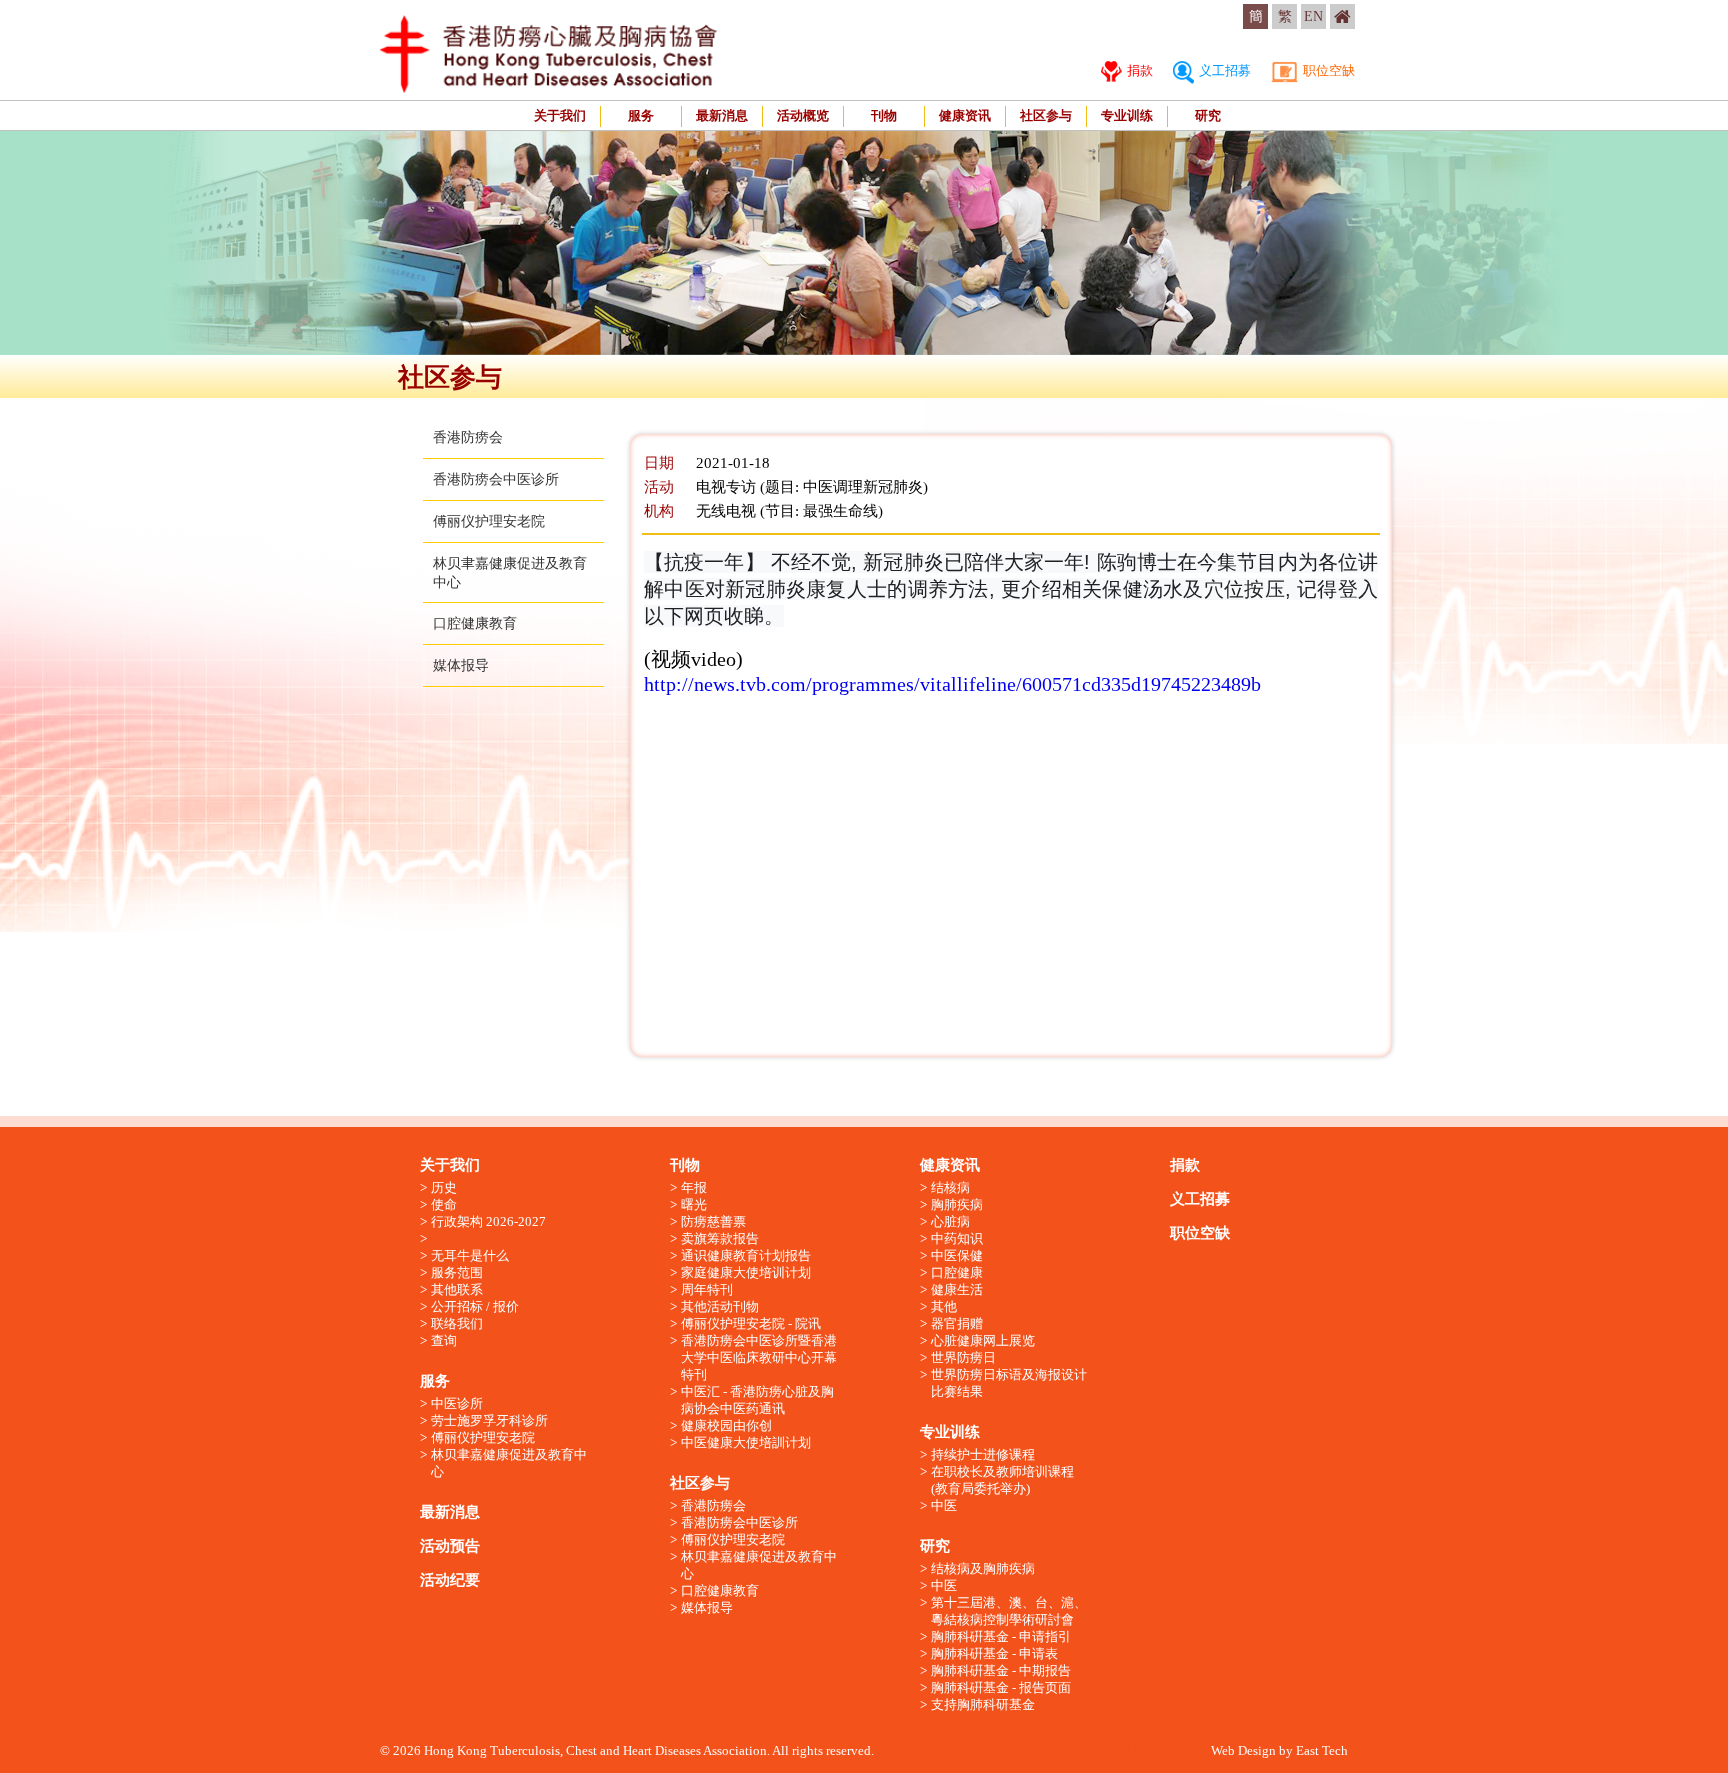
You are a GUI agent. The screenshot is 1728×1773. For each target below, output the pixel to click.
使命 (444, 1204)
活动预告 (450, 1546)
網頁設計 (1107, 1750)
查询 (444, 1340)
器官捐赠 (957, 1323)
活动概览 (803, 115)
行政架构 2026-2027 (488, 1221)
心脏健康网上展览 (983, 1340)
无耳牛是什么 (470, 1255)
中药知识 (957, 1238)
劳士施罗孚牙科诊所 (489, 1420)
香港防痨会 (468, 437)
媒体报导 (461, 665)
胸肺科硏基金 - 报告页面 (1001, 1687)
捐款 (1138, 70)
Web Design (1243, 1750)
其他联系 (457, 1289)
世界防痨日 (963, 1357)
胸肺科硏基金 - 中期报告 (1001, 1670)
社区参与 (1046, 115)
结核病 (950, 1187)
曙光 (694, 1204)
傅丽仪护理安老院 (489, 521)
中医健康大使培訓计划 (746, 1442)
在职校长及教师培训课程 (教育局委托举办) (1002, 1480)
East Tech (1322, 1750)
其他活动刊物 (720, 1306)
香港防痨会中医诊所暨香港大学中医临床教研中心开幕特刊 (759, 1357)
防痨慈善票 (713, 1221)
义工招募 (1223, 70)
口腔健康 (957, 1272)
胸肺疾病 (957, 1204)
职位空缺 (1327, 70)
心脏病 (950, 1221)
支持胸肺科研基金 (983, 1704)
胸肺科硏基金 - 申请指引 (1001, 1636)
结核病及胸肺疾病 (983, 1568)
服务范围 (457, 1272)
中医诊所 (457, 1403)
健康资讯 (965, 115)
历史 (444, 1187)
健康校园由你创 (726, 1425)
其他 (944, 1306)
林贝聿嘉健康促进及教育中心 (509, 1463)
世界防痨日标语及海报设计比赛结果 (1009, 1383)
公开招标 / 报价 (475, 1306)
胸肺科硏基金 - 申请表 (994, 1653)
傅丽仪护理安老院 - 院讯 (751, 1323)
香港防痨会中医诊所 (496, 479)
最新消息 (722, 115)
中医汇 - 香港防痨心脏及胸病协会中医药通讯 (757, 1400)
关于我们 (560, 115)
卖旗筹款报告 (720, 1238)
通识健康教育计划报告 (746, 1255)
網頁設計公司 (1172, 1750)
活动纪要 (450, 1580)
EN (1313, 16)
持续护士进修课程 (983, 1454)
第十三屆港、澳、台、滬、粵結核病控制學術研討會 (1009, 1611)
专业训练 (1127, 115)
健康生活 (957, 1289)
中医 (944, 1505)
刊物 (884, 115)
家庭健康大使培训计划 (746, 1272)
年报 (694, 1187)
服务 (641, 115)
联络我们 (457, 1323)
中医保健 (957, 1255)
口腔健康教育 (475, 623)
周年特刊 (707, 1289)
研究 (1208, 115)
